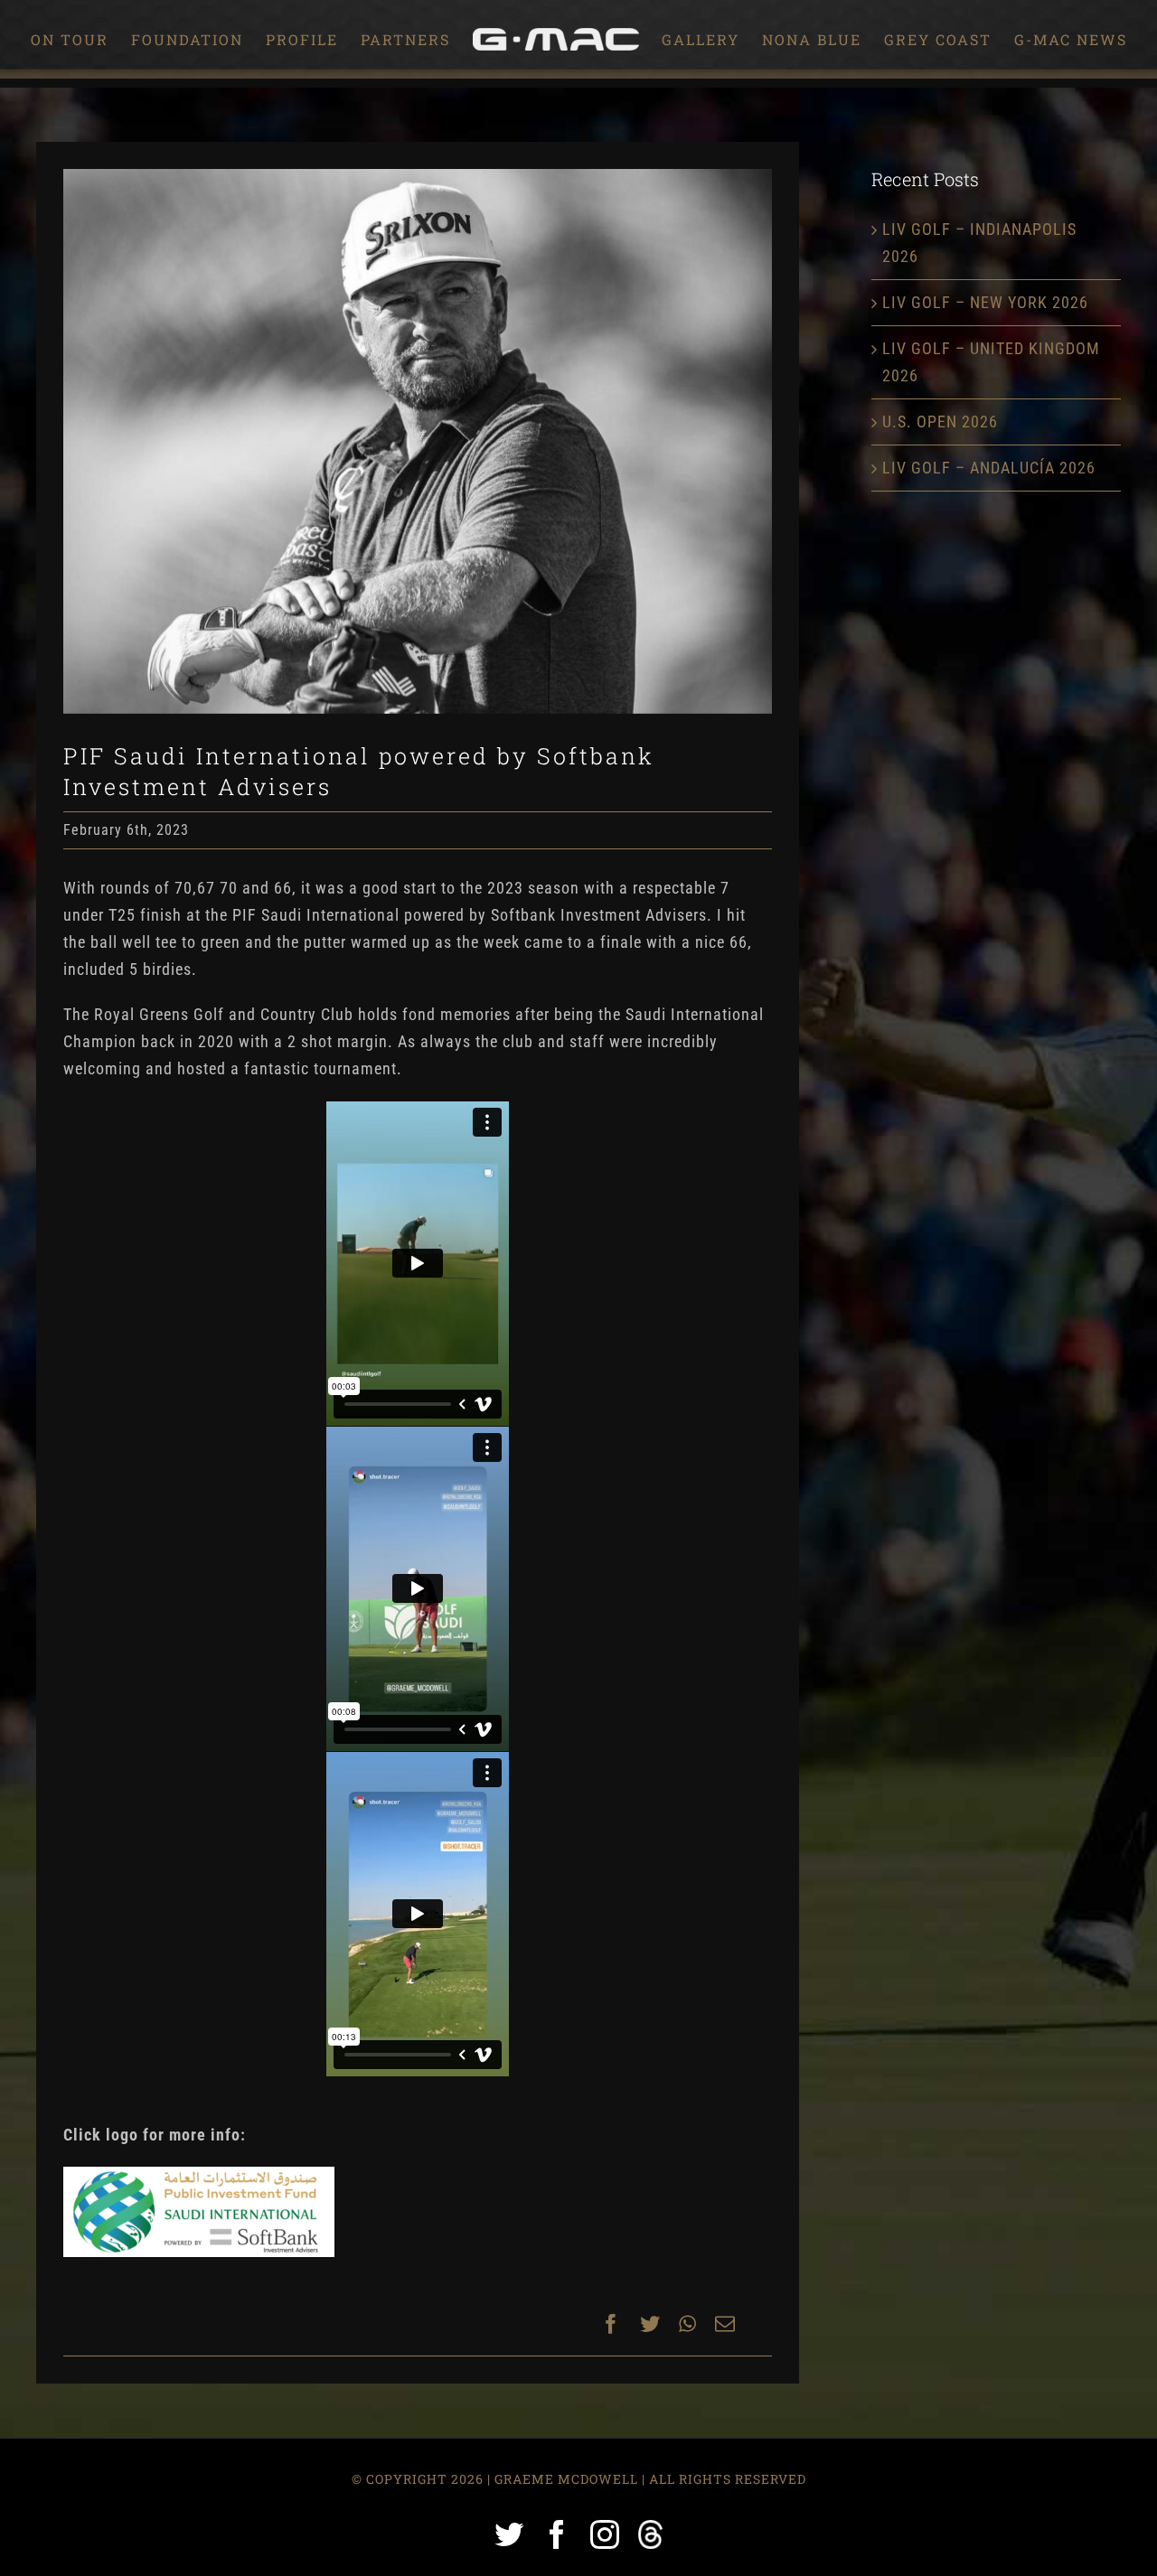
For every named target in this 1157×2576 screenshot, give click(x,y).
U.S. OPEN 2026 (940, 422)
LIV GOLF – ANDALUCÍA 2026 (989, 468)
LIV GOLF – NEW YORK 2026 (985, 302)
